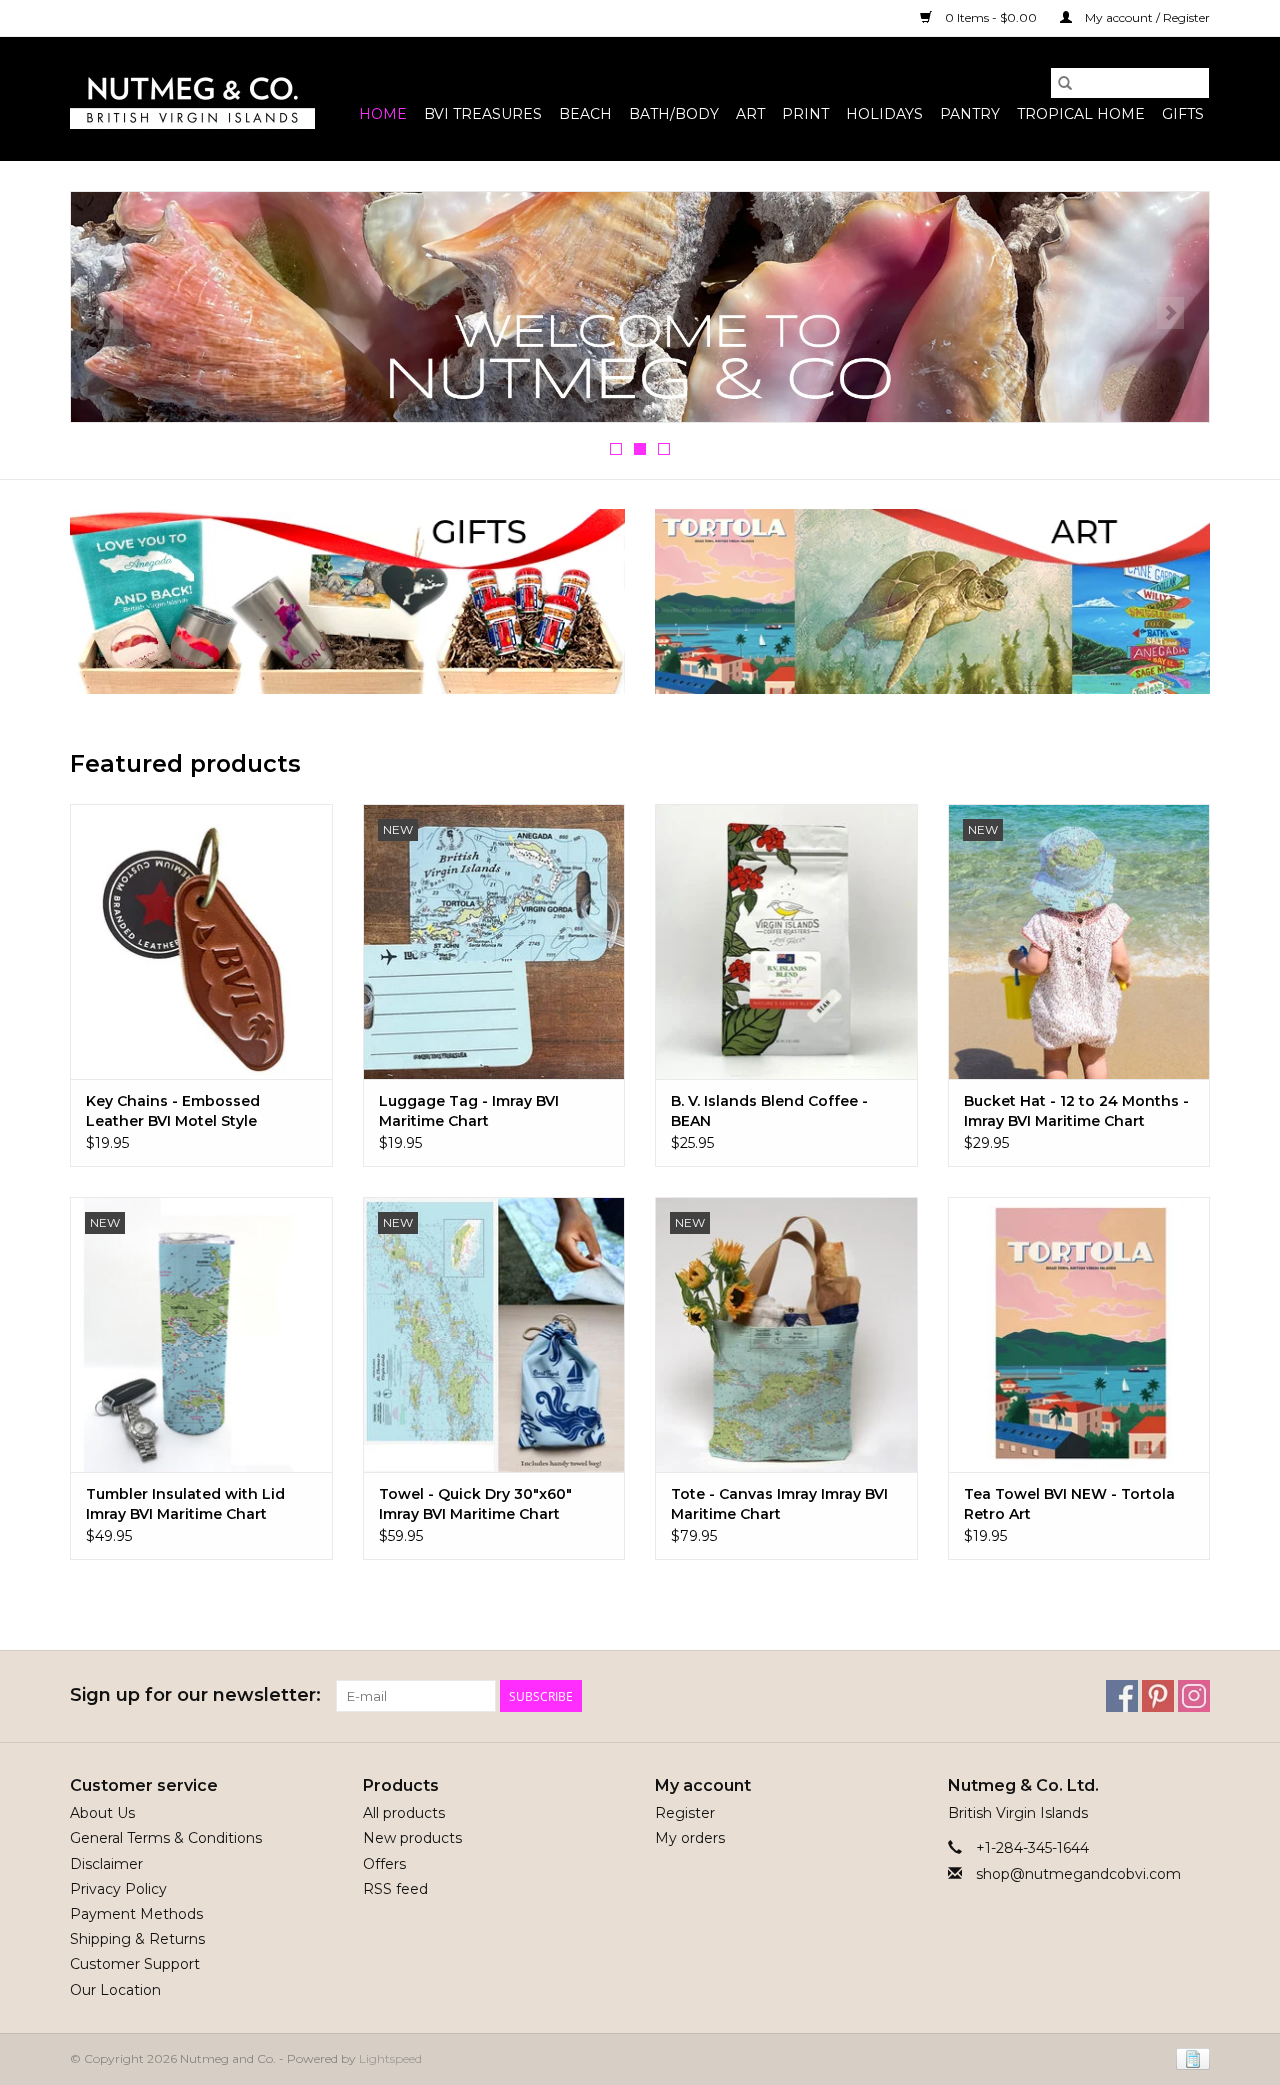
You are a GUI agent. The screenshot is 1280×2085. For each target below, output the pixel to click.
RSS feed (395, 1889)
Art (750, 114)
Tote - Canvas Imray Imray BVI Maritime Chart (779, 1504)
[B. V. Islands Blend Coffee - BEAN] (786, 941)
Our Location (115, 1990)
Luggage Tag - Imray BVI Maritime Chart (469, 1111)
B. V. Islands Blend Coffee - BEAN (769, 1111)
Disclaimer (106, 1864)
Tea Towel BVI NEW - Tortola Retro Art (1069, 1504)
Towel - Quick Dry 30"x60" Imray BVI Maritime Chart (475, 1504)
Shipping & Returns (137, 1939)
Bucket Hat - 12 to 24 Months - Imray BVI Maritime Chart (1076, 1111)
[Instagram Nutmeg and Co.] (1194, 1696)
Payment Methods (136, 1914)
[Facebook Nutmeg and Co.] (1122, 1696)
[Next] (1170, 313)
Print (805, 114)
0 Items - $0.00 (991, 17)
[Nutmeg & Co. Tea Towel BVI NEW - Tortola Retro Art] (1079, 1334)
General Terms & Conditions (166, 1838)
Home (383, 114)
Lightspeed (390, 2058)
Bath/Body (674, 114)
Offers (384, 1864)
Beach (585, 114)
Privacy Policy (118, 1889)
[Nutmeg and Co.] (192, 99)
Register (685, 1813)
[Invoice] (1189, 2057)
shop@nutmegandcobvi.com (1078, 1874)
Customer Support (135, 1964)
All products (404, 1813)
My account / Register (1146, 17)
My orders (690, 1838)
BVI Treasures (483, 114)
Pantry (970, 114)
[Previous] (109, 313)
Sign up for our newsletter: (195, 1695)
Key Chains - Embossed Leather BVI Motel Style (173, 1111)
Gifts (1183, 114)
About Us (102, 1813)
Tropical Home (1081, 114)
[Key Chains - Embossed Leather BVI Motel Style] (201, 941)
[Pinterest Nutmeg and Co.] (1158, 1696)
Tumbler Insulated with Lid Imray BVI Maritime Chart (185, 1504)
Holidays (884, 114)
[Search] (1065, 83)
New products (412, 1838)
